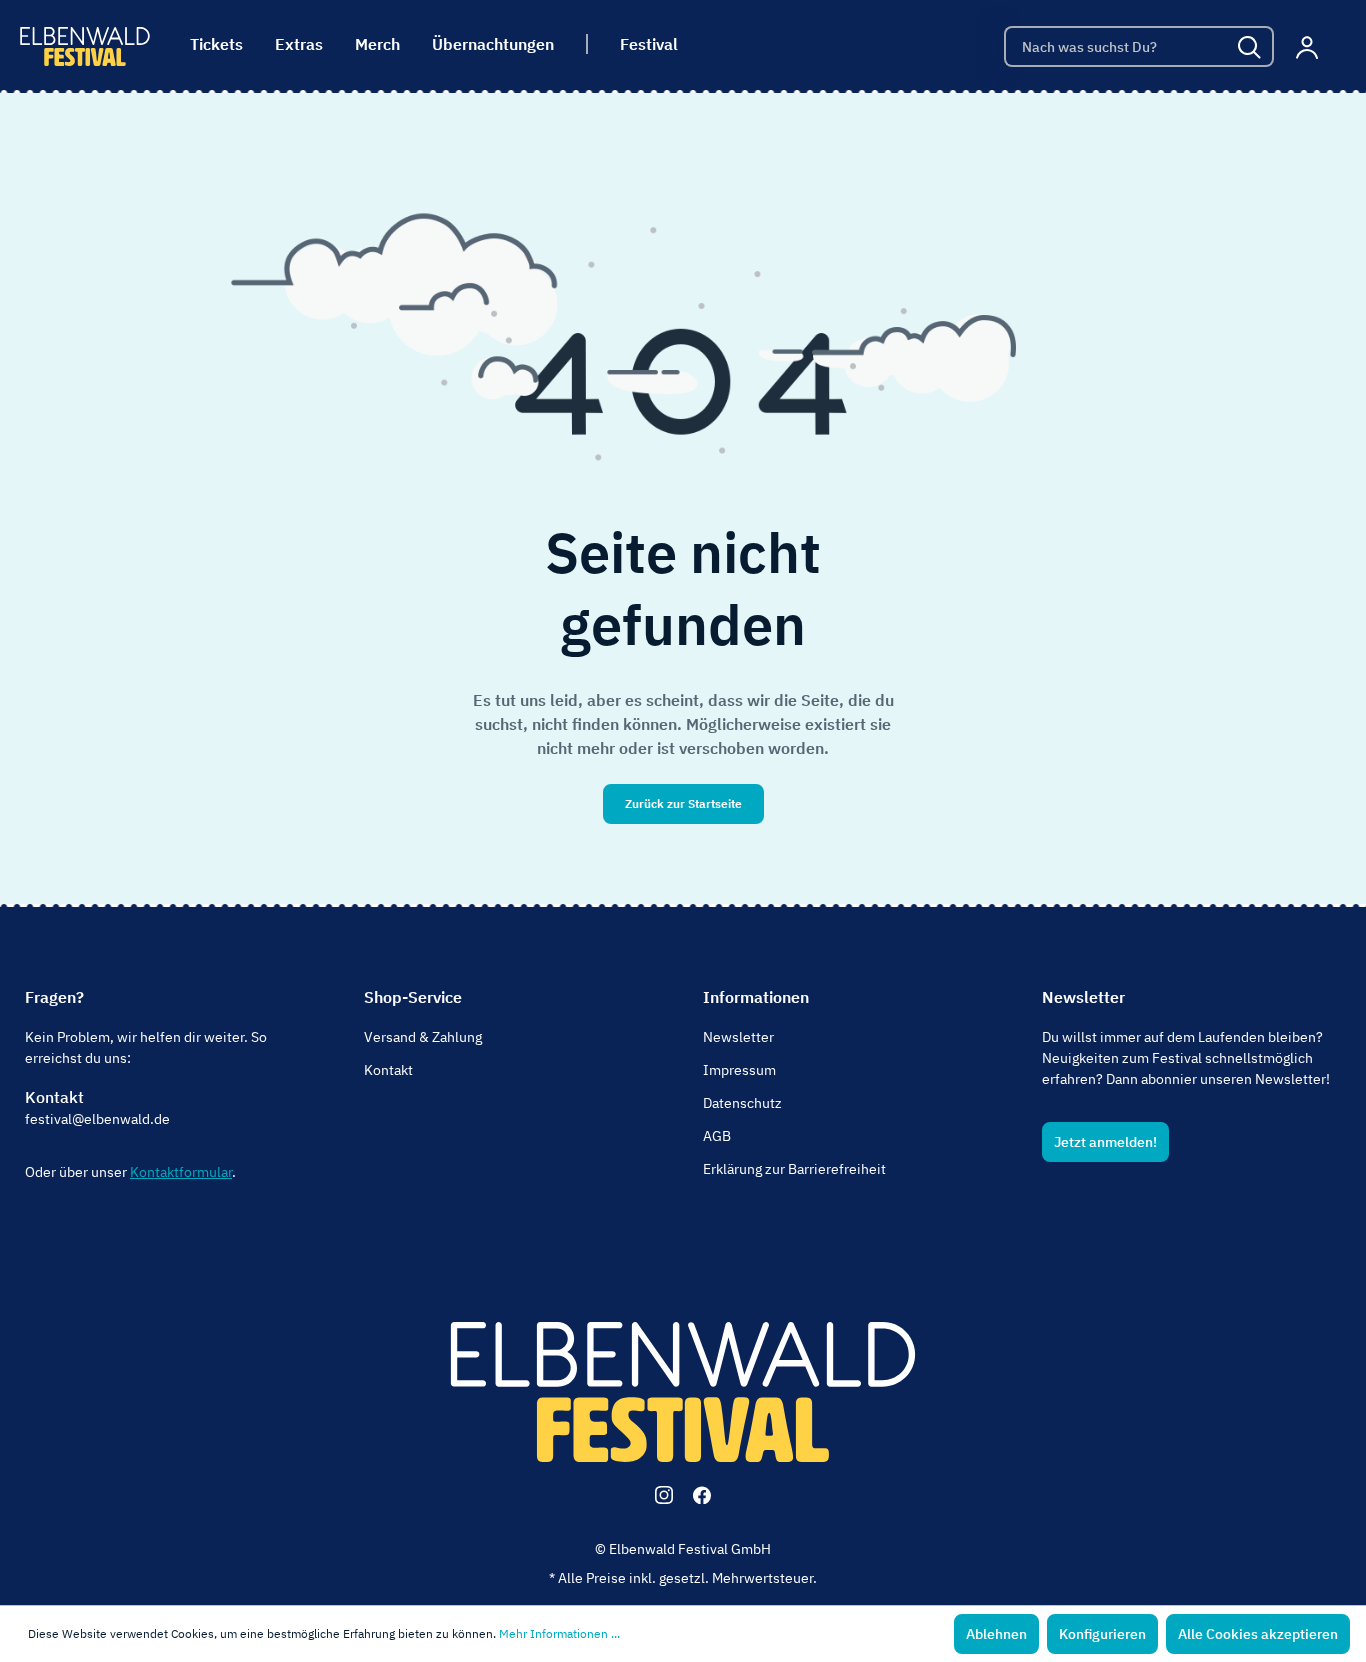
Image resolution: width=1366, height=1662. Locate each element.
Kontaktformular (181, 1172)
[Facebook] (702, 1495)
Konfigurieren (1102, 1634)
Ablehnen (996, 1634)
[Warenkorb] (1339, 47)
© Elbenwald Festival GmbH (683, 1549)
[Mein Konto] (1308, 47)
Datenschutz (742, 1103)
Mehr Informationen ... (559, 1633)
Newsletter (738, 1037)
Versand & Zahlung (423, 1037)
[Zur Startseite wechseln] (85, 46)
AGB (717, 1136)
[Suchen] (1251, 46)
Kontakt (54, 1097)
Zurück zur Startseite (683, 803)
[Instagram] (664, 1495)
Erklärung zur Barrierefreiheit (794, 1169)
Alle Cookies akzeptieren (1258, 1634)
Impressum (739, 1070)
